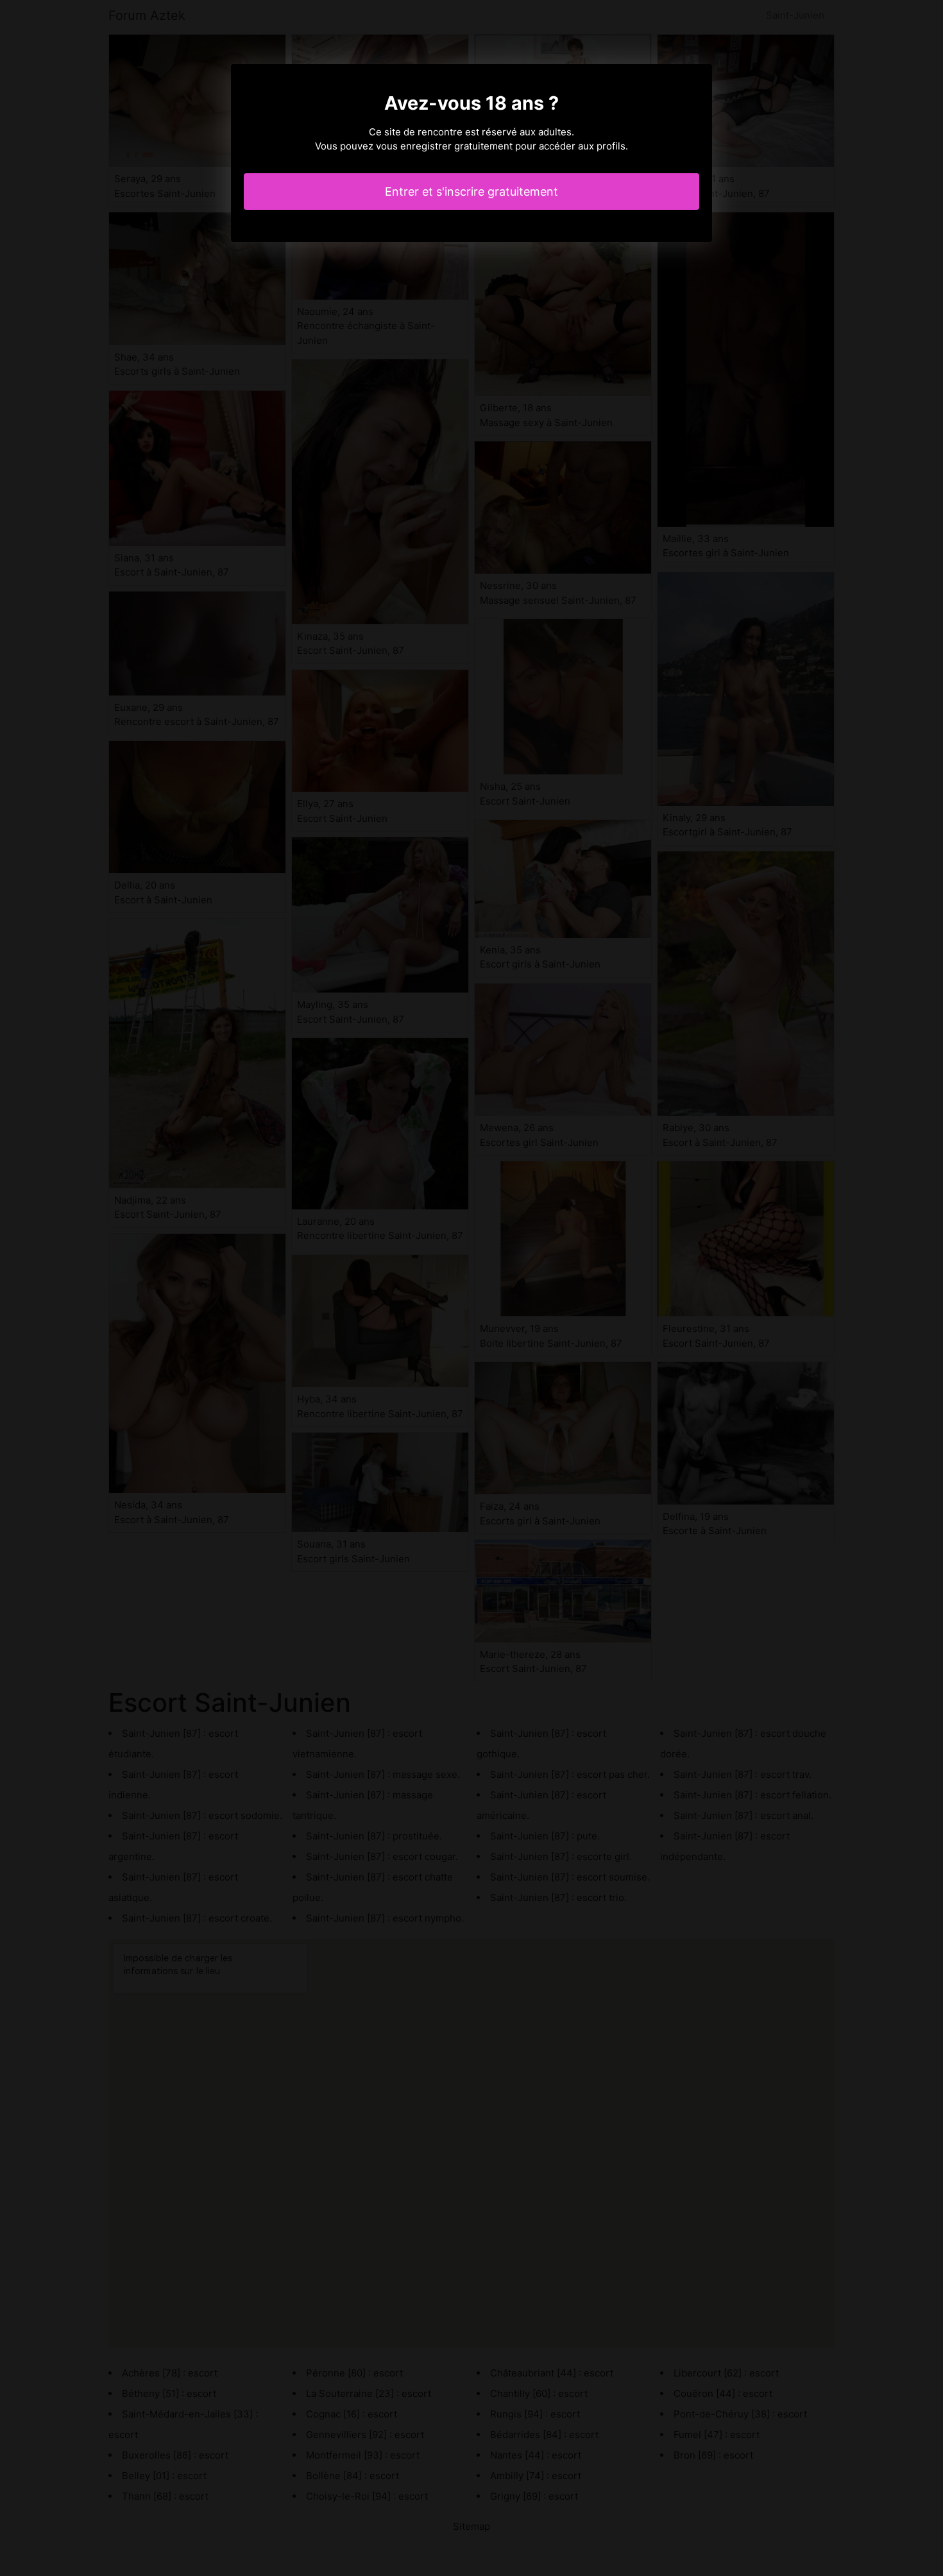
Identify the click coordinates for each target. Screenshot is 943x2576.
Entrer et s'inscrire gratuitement (471, 192)
